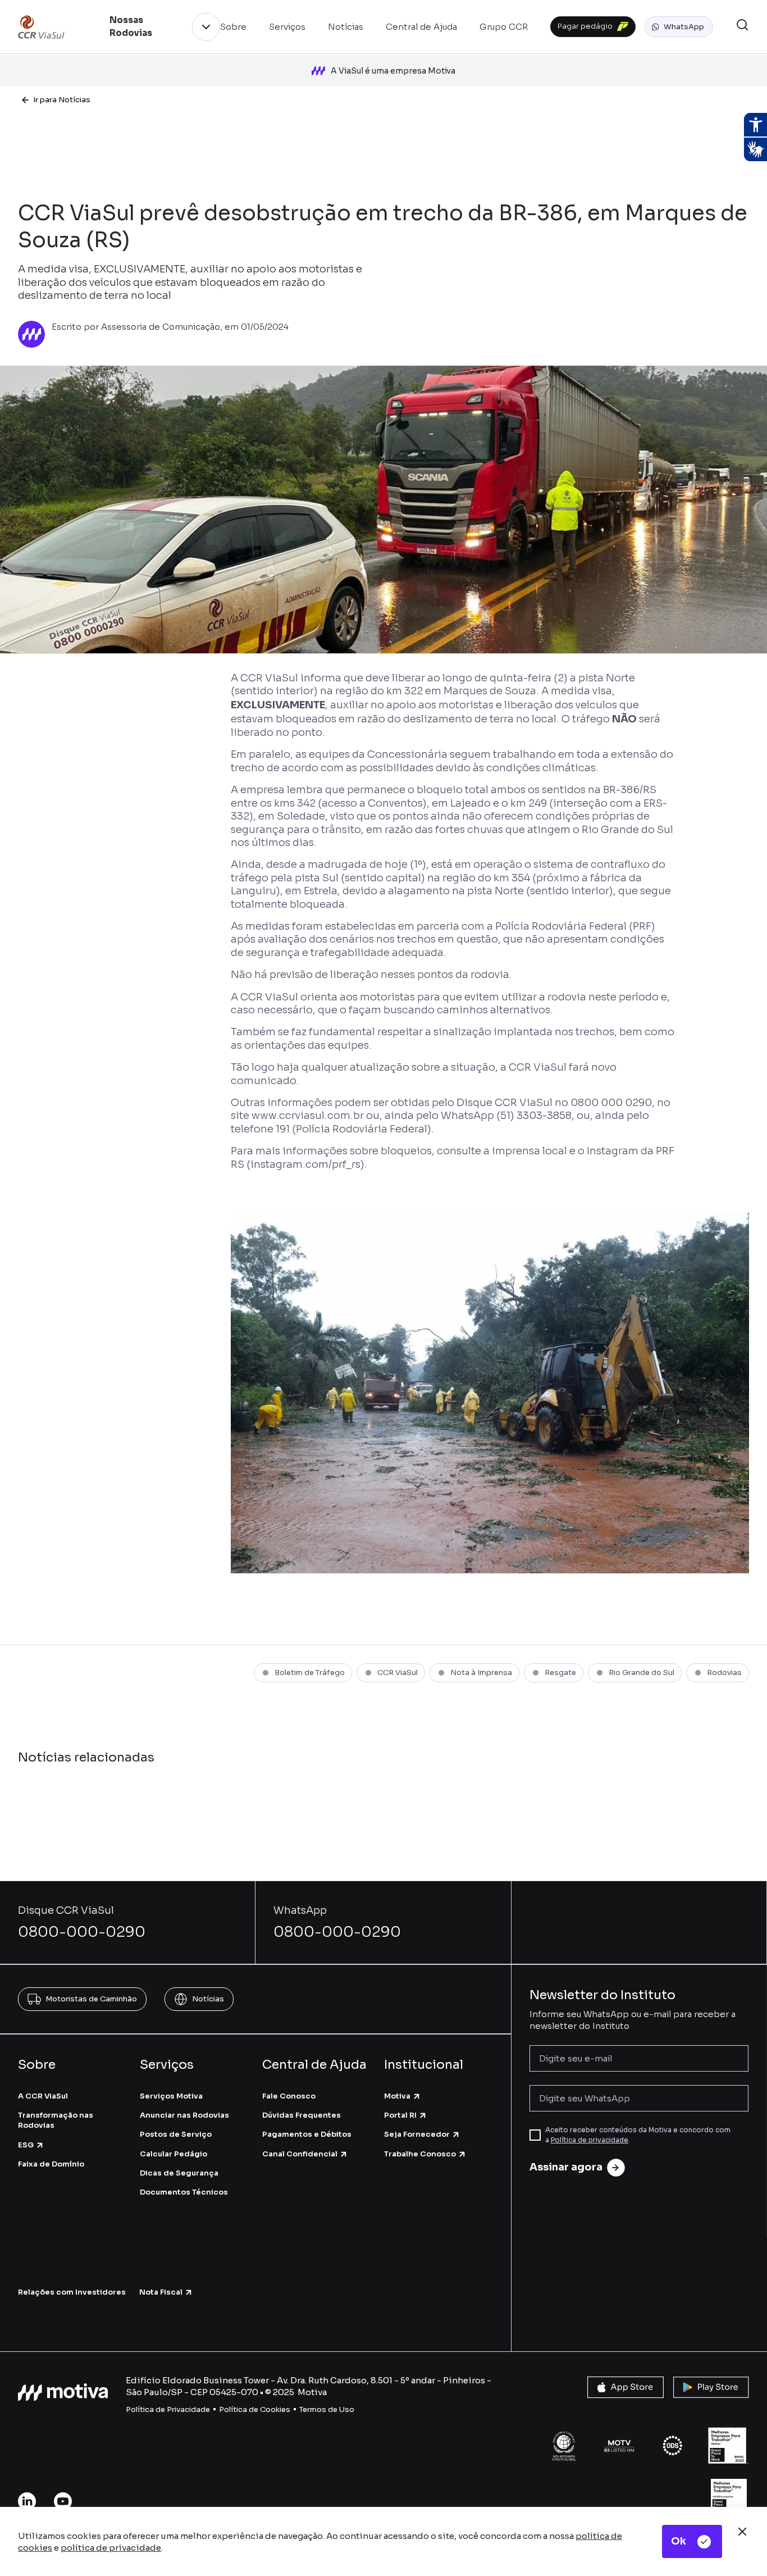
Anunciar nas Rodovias (184, 2115)
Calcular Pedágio (174, 2154)
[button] (679, 27)
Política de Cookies (255, 2409)
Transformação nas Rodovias (56, 2120)
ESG (26, 2145)
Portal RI (400, 2115)
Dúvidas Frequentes (302, 2115)
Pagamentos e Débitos (307, 2134)
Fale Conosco (289, 2096)
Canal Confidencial (300, 2154)
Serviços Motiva (171, 2096)
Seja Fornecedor (417, 2134)
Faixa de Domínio (51, 2164)
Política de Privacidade (168, 2409)
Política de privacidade (590, 2140)
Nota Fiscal (161, 2292)
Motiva (397, 2096)
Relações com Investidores (72, 2292)
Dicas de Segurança (179, 2173)
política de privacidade (111, 2548)
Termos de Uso (327, 2409)
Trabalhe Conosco (420, 2154)
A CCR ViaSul (43, 2096)
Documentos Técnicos (184, 2192)
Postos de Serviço (176, 2134)
